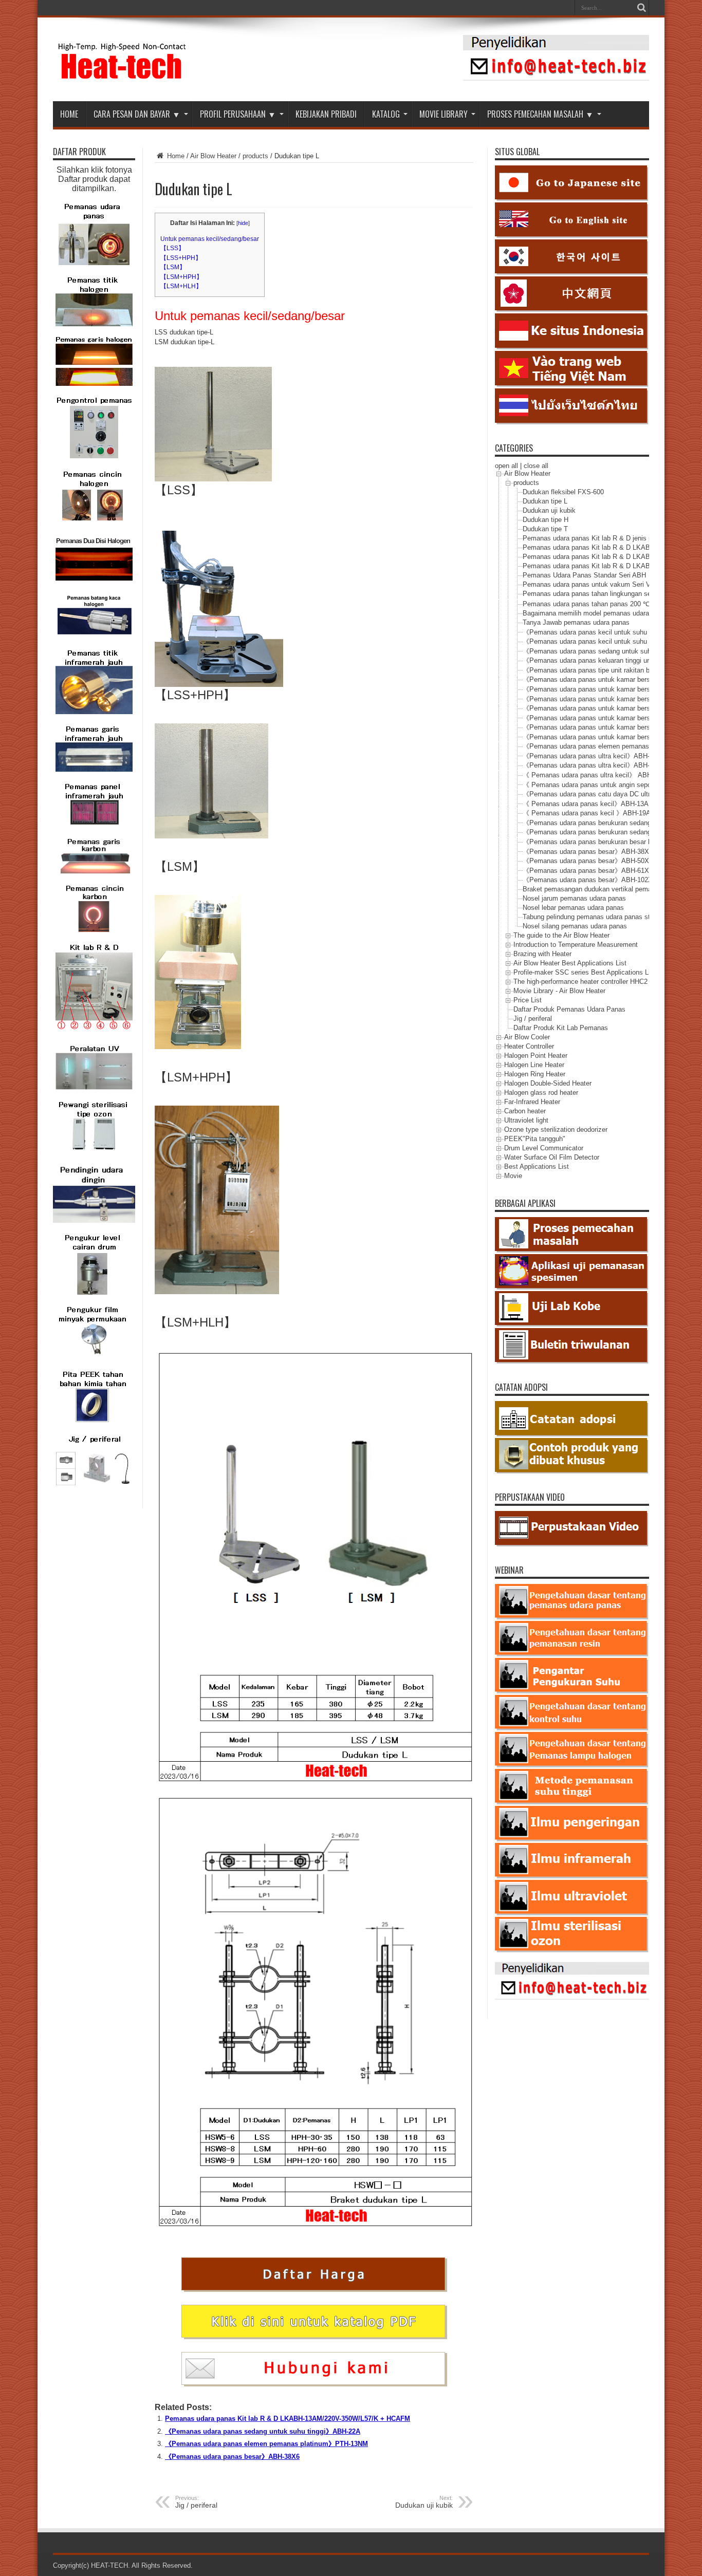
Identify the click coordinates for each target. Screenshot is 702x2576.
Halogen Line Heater (534, 1065)
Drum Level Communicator (544, 1148)
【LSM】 (173, 267)
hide (243, 223)
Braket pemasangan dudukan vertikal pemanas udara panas (612, 889)
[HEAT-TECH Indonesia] (123, 76)
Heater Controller (529, 1046)
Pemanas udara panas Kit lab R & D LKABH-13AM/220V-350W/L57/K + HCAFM (288, 2419)
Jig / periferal (533, 1019)
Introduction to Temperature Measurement (576, 945)
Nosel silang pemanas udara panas (575, 926)
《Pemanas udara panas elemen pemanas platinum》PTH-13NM (266, 2444)
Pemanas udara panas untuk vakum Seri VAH (591, 584)
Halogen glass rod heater (541, 1093)
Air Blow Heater (213, 156)
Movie (513, 1176)
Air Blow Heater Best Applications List (570, 963)
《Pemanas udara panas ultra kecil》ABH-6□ (590, 765)
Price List (528, 1000)
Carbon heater (525, 1111)
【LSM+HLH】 (181, 286)
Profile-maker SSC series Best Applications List (585, 972)
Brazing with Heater (542, 954)
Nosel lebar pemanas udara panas (573, 908)
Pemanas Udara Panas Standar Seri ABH (584, 575)
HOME (69, 114)
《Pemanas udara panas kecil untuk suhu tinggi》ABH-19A (611, 641)
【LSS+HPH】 (181, 258)
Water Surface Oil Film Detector (552, 1157)
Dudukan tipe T (545, 529)
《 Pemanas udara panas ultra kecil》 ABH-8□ (592, 775)
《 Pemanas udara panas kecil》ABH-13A (586, 804)
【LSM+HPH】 (181, 277)
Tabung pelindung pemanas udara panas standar (595, 917)
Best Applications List (537, 1166)
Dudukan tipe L (545, 501)
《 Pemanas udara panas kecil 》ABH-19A (590, 813)
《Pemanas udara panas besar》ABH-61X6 (588, 871)
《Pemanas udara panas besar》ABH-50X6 (588, 861)
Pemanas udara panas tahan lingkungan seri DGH (597, 594)
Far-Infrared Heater (532, 1102)
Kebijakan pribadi (326, 114)
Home (175, 156)
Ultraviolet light (526, 1120)
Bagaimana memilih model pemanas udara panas (596, 613)
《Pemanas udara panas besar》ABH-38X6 (232, 2457)
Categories (514, 448)
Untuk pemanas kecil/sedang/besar (210, 239)
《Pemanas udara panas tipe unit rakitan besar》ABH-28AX (612, 670)
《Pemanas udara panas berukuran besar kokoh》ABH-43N (612, 842)
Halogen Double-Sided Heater (548, 1083)
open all (506, 466)
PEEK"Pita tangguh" (535, 1139)
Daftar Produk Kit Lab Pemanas (561, 1028)
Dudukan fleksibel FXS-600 (563, 492)
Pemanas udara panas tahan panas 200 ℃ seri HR (598, 604)
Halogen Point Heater (536, 1056)
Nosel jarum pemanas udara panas (574, 898)
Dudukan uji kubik (549, 510)
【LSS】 (172, 248)
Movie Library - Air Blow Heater (559, 991)
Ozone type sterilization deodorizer (556, 1130)
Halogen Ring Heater (535, 1074)
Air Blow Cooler (527, 1037)
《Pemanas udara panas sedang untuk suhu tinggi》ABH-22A (263, 2431)
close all (536, 466)
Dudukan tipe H (546, 520)
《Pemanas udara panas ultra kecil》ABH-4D (590, 756)
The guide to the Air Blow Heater (561, 935)
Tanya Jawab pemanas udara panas (576, 622)
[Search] (641, 8)
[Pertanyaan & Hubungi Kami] (556, 78)
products (255, 156)
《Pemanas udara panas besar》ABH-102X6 (589, 880)
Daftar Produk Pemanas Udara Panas (569, 1009)
